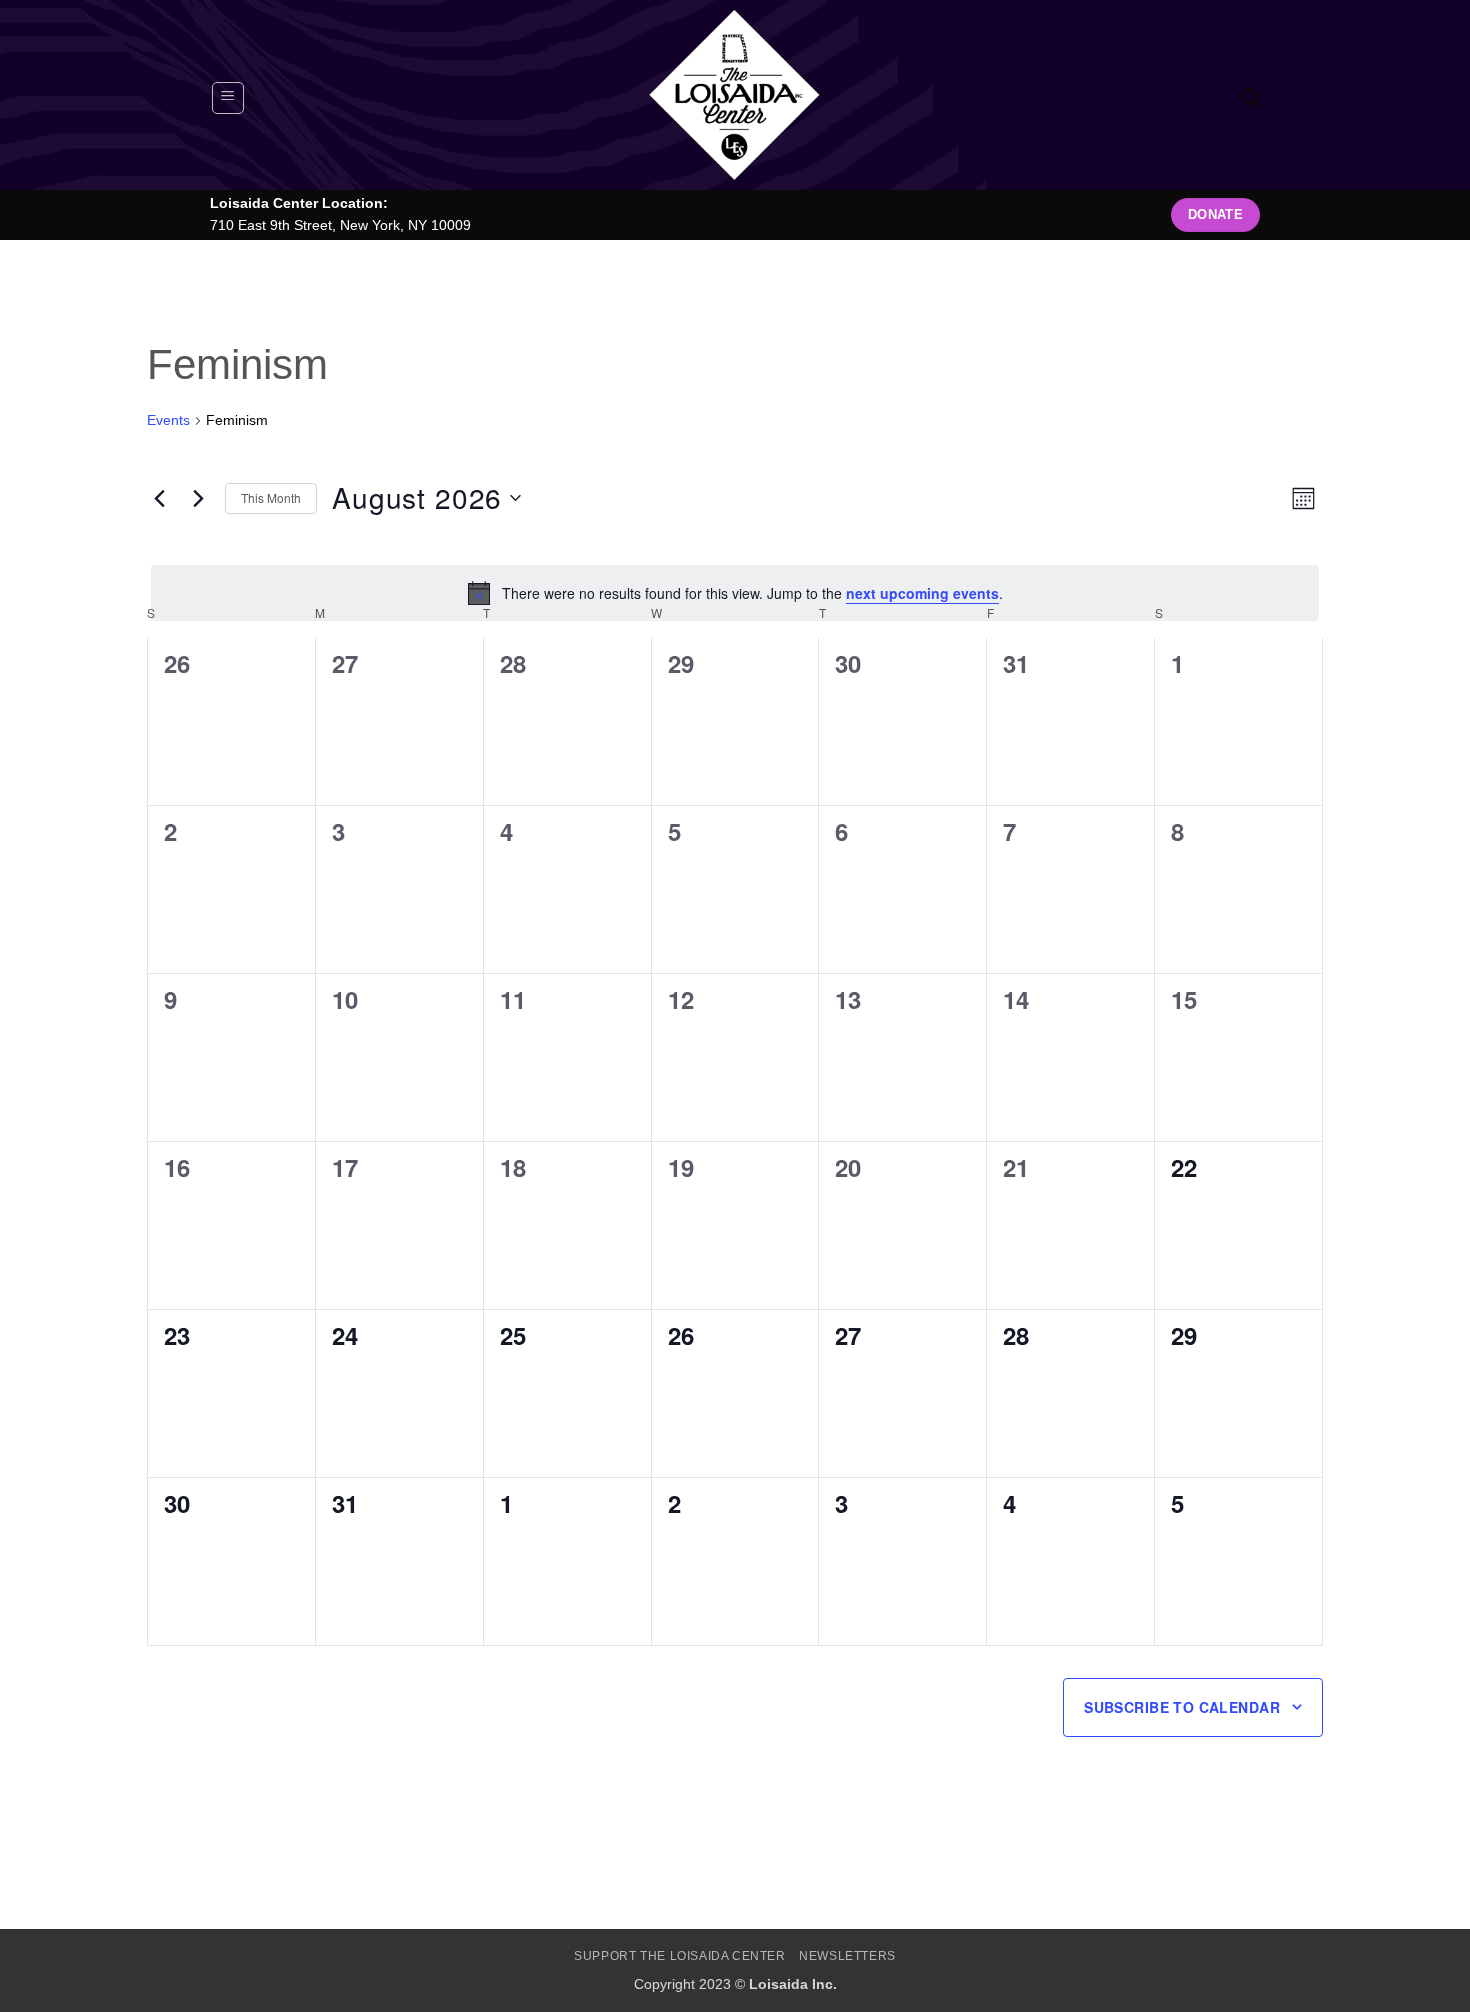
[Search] (1250, 97)
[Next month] (198, 498)
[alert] (735, 593)
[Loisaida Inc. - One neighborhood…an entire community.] (735, 95)
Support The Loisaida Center (680, 1956)
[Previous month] (159, 498)
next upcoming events (922, 593)
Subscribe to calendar (1182, 1707)
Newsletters (847, 1956)
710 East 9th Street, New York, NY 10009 (340, 225)
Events (168, 420)
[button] (228, 98)
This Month (271, 497)
